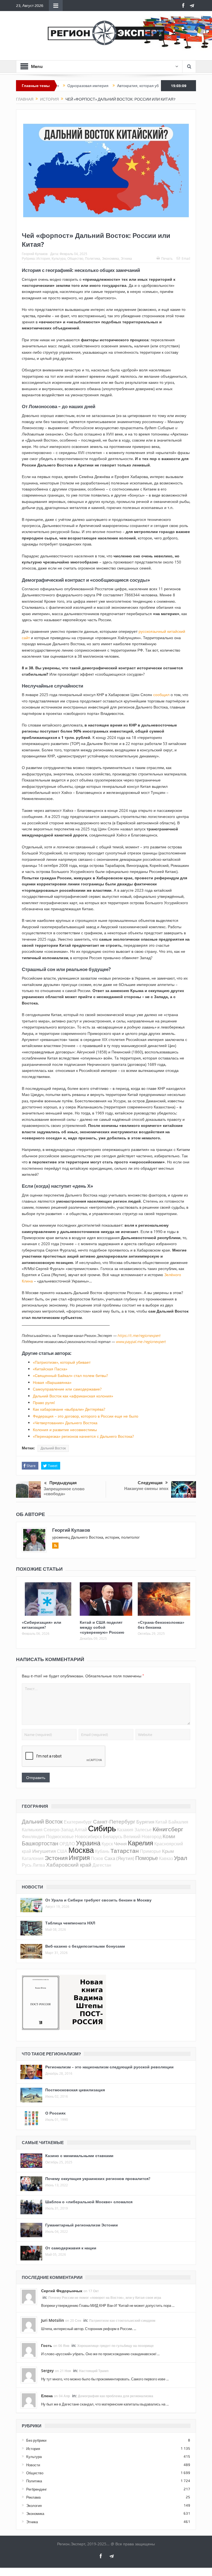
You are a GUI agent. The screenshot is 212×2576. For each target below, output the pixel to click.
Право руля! (44, 1403)
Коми (169, 1836)
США (62, 1851)
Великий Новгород (142, 1837)
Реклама (33, 2497)
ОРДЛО (67, 1844)
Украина (88, 1843)
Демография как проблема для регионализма (116, 2396)
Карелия (141, 1843)
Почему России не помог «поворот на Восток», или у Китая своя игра (105, 2298)
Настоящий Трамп (94, 2371)
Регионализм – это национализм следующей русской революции (109, 2067)
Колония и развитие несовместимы (65, 1430)
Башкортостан (40, 1843)
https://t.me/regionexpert (139, 1336)
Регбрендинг (37, 2489)
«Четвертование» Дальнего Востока (65, 1423)
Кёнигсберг (168, 1829)
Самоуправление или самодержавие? (67, 1389)
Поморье (147, 1858)
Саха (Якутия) (119, 1858)
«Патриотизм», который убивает (62, 1362)
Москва (81, 1850)
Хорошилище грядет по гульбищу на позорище (116, 2346)
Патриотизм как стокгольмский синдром (122, 2321)
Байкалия (178, 1822)
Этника (126, 258)
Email (186, 258)
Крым (168, 1851)
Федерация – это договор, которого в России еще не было (86, 1416)
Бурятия (145, 1822)
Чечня (120, 1844)
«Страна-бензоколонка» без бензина (161, 1625)
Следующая (150, 1483)
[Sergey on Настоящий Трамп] (29, 2375)
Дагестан (102, 1865)
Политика (93, 258)
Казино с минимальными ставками (79, 2156)
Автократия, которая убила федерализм (119, 86)
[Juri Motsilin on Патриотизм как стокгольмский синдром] (29, 2325)
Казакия (125, 1830)
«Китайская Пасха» (50, 1369)
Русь (27, 1865)
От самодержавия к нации (71, 2248)
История (43, 258)
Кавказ (166, 1858)
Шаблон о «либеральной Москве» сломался (89, 2202)
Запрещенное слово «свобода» (64, 1491)
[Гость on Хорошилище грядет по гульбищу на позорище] (29, 2350)
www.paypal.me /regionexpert (141, 1342)
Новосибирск (88, 1837)
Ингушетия (44, 1851)
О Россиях (55, 2113)
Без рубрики (36, 2440)
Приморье (150, 1851)
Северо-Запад (59, 1830)
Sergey (47, 2371)
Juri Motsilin (53, 2320)
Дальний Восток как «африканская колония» (73, 1396)
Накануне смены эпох (146, 1488)
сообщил (161, 695)
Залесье (143, 1830)
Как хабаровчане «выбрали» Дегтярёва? (69, 1409)
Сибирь (102, 1828)
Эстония (56, 1858)
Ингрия (79, 1858)
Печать (167, 258)
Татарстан (125, 1851)
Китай (161, 1822)
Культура (59, 258)
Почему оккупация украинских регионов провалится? (98, 2178)
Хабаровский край (69, 1865)
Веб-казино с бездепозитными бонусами (85, 1946)
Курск (107, 1844)
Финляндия (33, 1837)
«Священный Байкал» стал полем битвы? (70, 1375)
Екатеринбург (78, 1822)
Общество (75, 258)
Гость (47, 2345)
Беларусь (113, 1837)
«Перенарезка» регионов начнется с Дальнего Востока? (83, 1436)
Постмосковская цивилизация (75, 2090)
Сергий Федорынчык (62, 2291)
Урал (181, 1858)
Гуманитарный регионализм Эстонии (82, 2225)
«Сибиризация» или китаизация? (42, 1625)
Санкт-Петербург (114, 1821)
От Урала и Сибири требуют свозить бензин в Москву (98, 1900)
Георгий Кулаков (35, 254)
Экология (34, 2506)
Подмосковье (60, 1837)
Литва (39, 1865)
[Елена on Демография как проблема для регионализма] (29, 2400)
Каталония (33, 1858)
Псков (97, 1858)
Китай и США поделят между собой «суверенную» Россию (102, 1627)
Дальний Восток (53, 1448)
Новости (33, 2465)
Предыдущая (63, 1483)
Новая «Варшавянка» (52, 1382)
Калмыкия (32, 1830)
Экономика (110, 258)
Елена (47, 2396)
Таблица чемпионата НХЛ (70, 1923)
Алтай (81, 1830)
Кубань (102, 1851)
